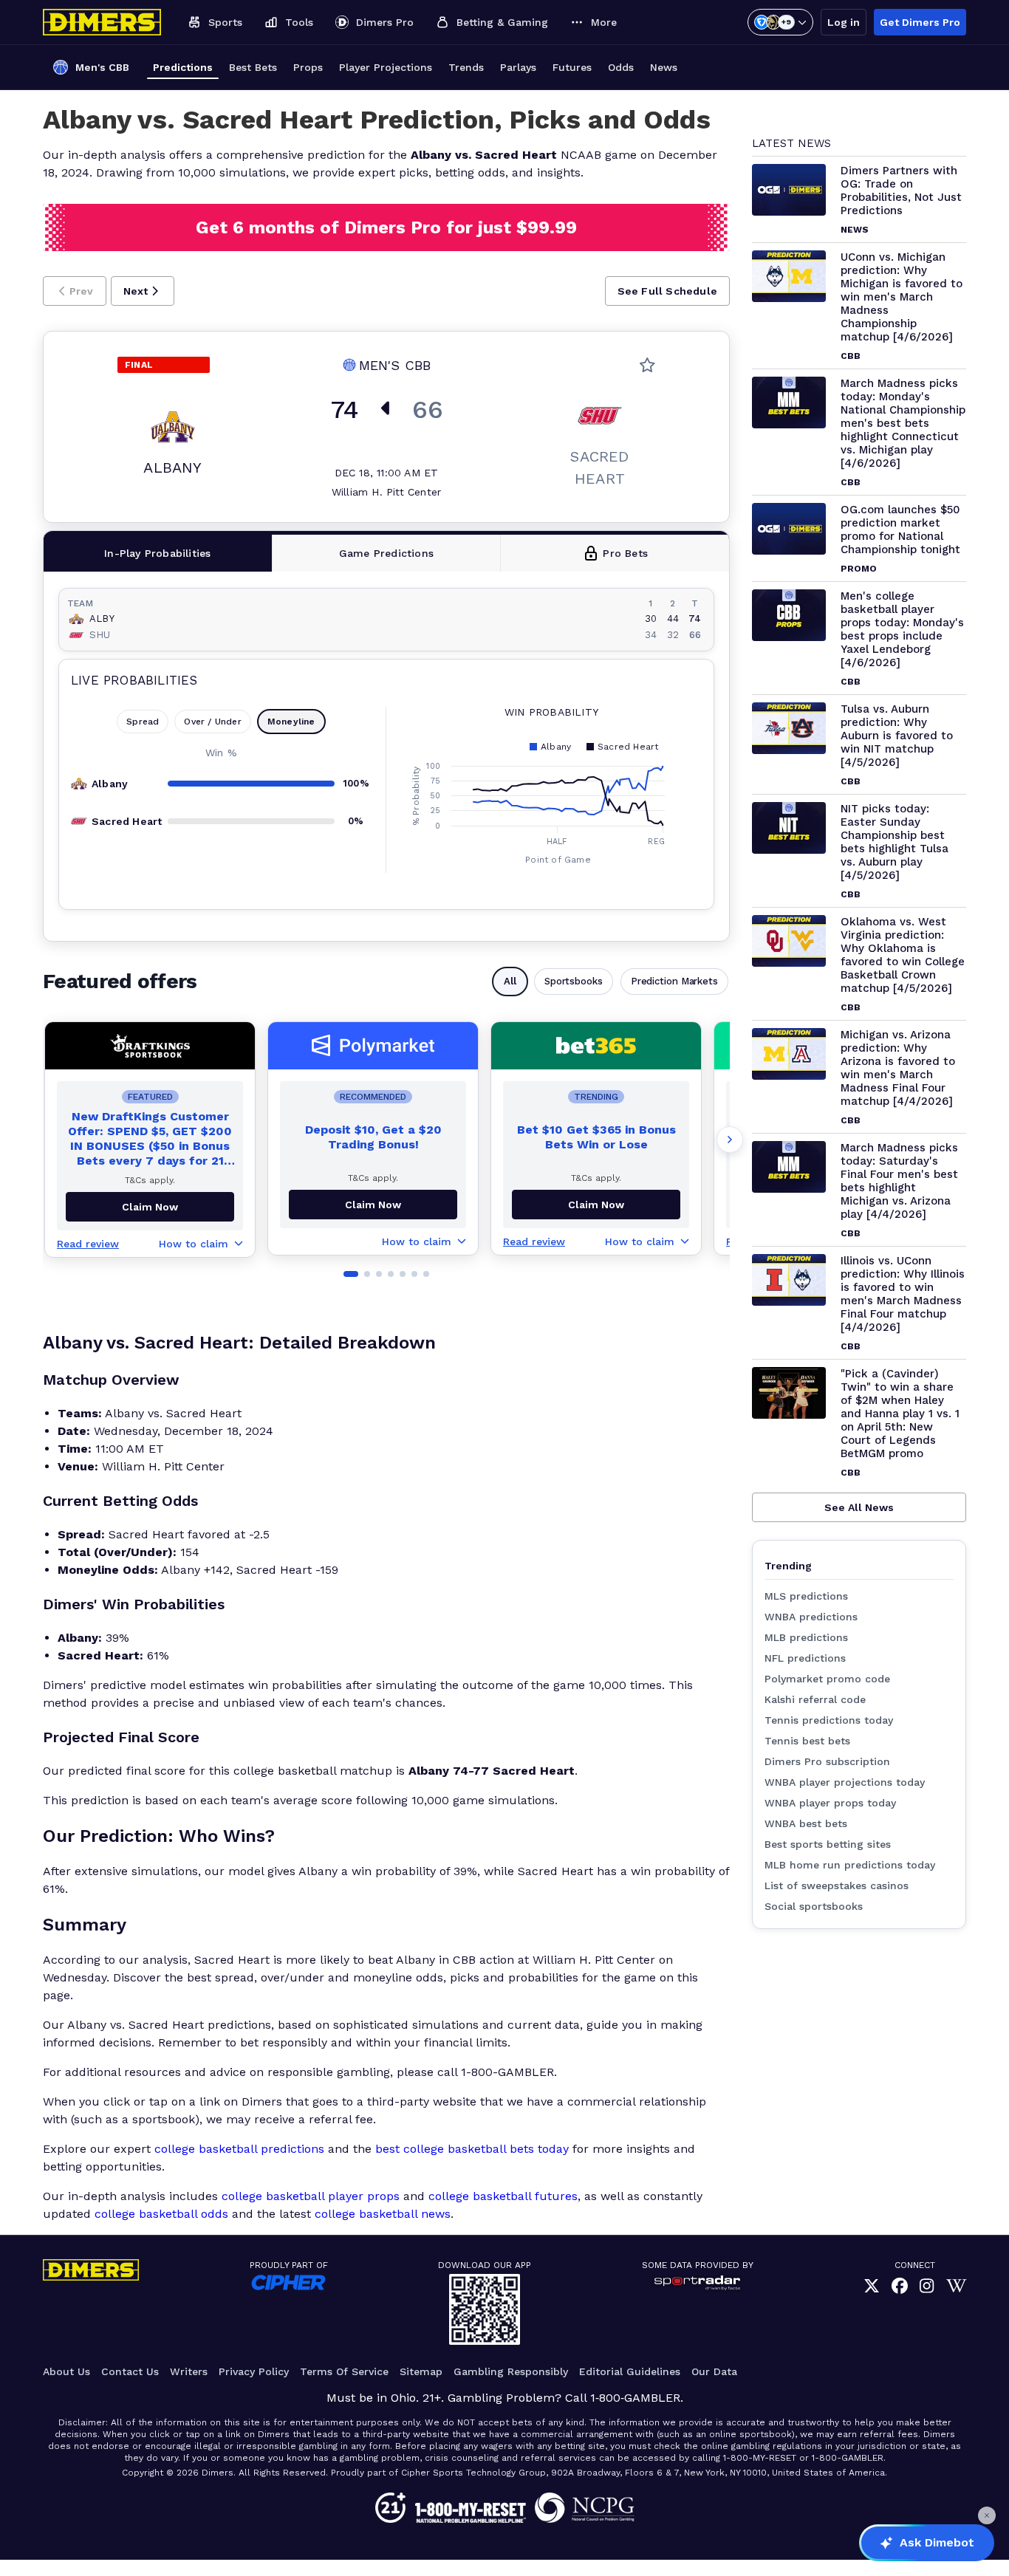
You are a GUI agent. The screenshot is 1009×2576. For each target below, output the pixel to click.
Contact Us (130, 2371)
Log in (844, 22)
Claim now (150, 1207)
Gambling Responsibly (511, 2371)
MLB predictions (806, 1637)
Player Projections (386, 67)
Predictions (183, 67)
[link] (872, 2286)
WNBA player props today (830, 1803)
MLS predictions (806, 1596)
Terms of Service (344, 2371)
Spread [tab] (143, 722)
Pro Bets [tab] (625, 553)
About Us (66, 2371)
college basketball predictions (239, 2149)
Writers (189, 2371)
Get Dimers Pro (920, 22)
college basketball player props (311, 2196)
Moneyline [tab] (291, 722)
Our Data (714, 2371)
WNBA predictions (811, 1617)
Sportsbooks (574, 981)
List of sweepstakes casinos (837, 1885)
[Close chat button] (987, 2515)
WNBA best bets (806, 1823)
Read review (88, 1244)
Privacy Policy (254, 2371)
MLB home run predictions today (850, 1865)
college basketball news (383, 2214)
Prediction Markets (674, 981)
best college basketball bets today (472, 2149)
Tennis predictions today (829, 1720)
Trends (466, 67)
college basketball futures (503, 2196)
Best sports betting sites (828, 1844)
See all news (859, 1507)
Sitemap (421, 2371)
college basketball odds (161, 2214)
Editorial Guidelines (630, 2371)
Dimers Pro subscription (827, 1761)
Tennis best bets (807, 1741)
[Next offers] (730, 1140)
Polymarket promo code (827, 1679)
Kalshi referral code (815, 1699)
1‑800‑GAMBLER (635, 2398)
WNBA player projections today (845, 1782)
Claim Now (373, 1205)
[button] (75, 291)
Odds (621, 67)
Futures (572, 67)
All (510, 981)
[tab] (158, 553)
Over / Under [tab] (212, 722)
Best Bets (253, 67)
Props (308, 67)
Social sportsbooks (814, 1906)
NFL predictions (805, 1658)
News (664, 67)
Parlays (518, 67)
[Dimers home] (102, 22)
